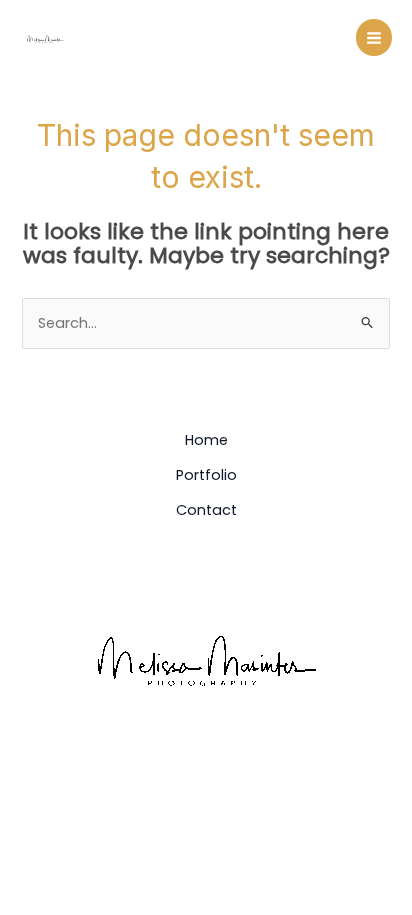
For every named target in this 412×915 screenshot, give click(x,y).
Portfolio (206, 475)
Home (206, 440)
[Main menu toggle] (374, 37)
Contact (206, 510)
